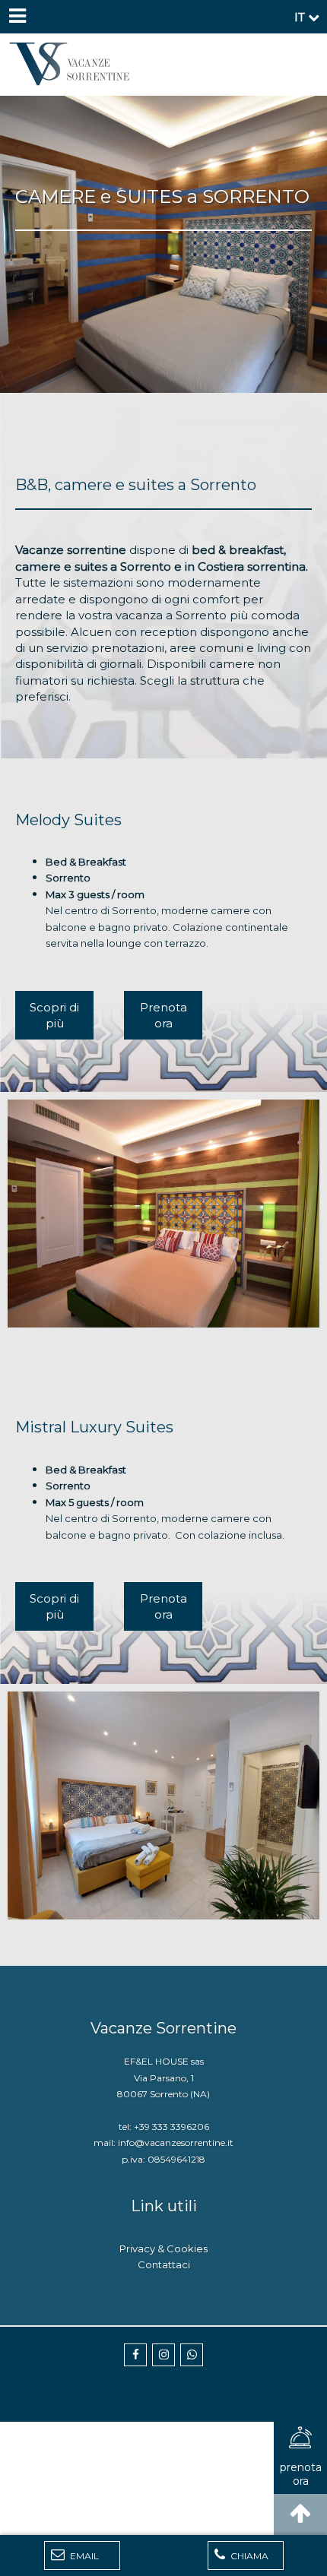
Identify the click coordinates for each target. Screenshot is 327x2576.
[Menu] (17, 17)
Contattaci (164, 2264)
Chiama (248, 2556)
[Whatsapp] (192, 2355)
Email (83, 2556)
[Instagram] (163, 2355)
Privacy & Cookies (163, 2248)
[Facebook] (135, 2355)
